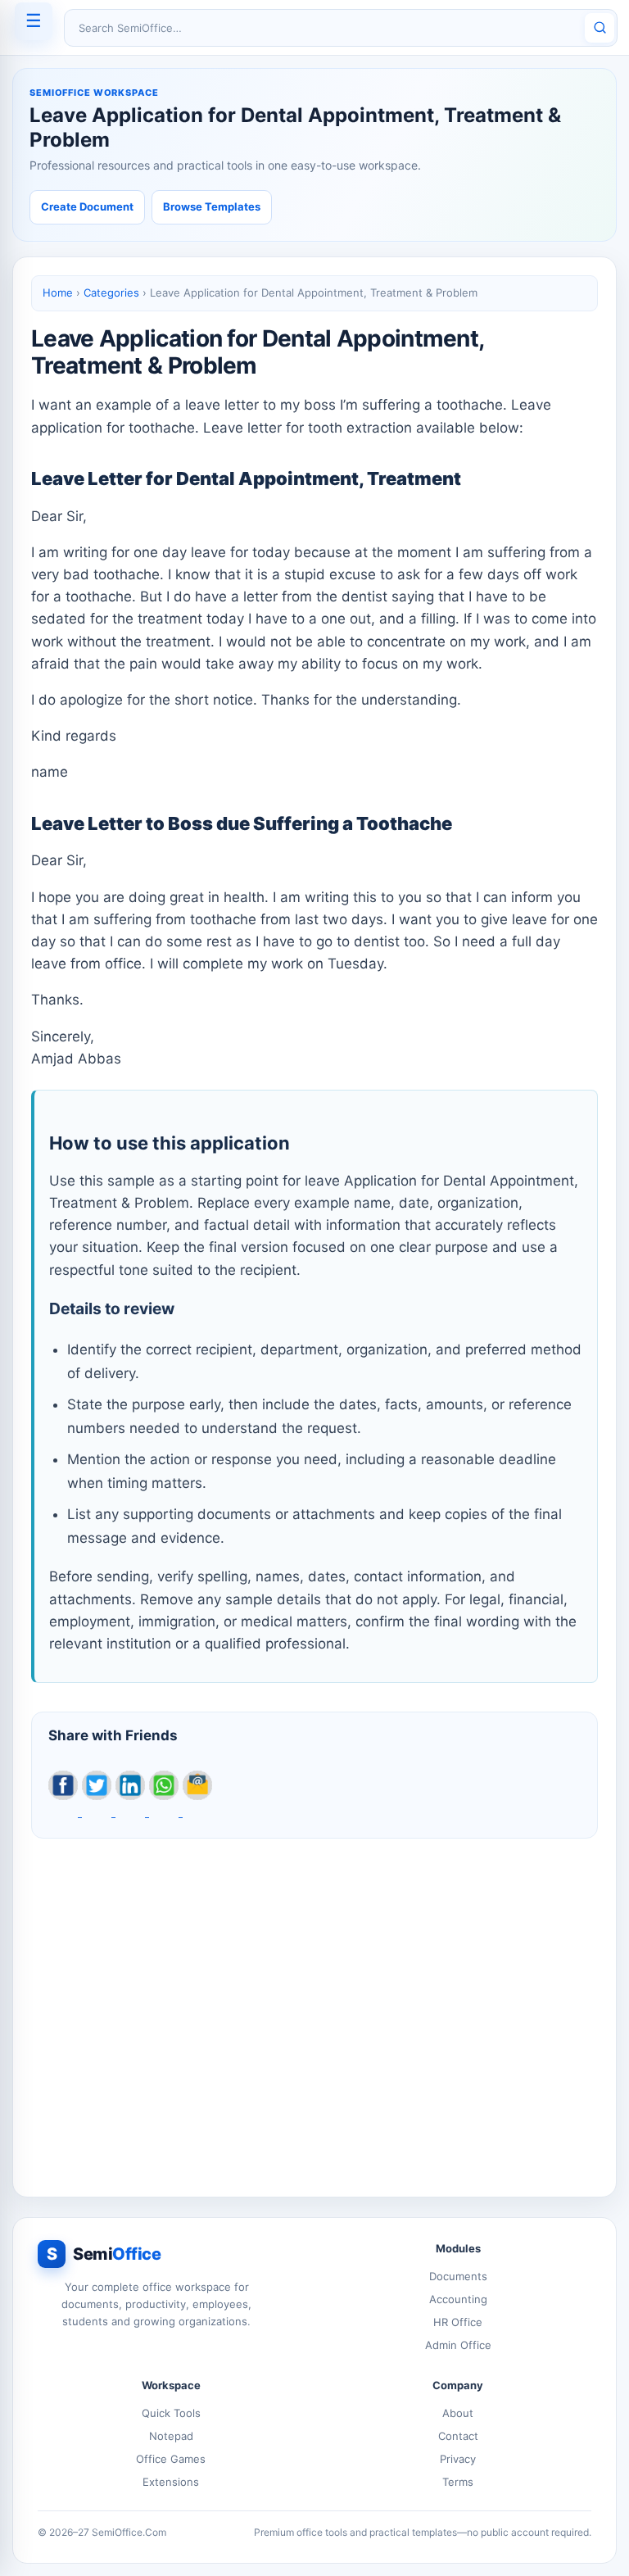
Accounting (458, 2299)
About (458, 2413)
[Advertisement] (314, 2009)
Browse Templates (212, 206)
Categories (111, 293)
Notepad (171, 2436)
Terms (458, 2482)
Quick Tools (171, 2413)
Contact (458, 2436)
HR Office (458, 2322)
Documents (458, 2276)
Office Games (171, 2459)
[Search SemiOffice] (600, 28)
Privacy (458, 2459)
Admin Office (458, 2345)
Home (58, 293)
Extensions (171, 2482)
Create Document (87, 206)
